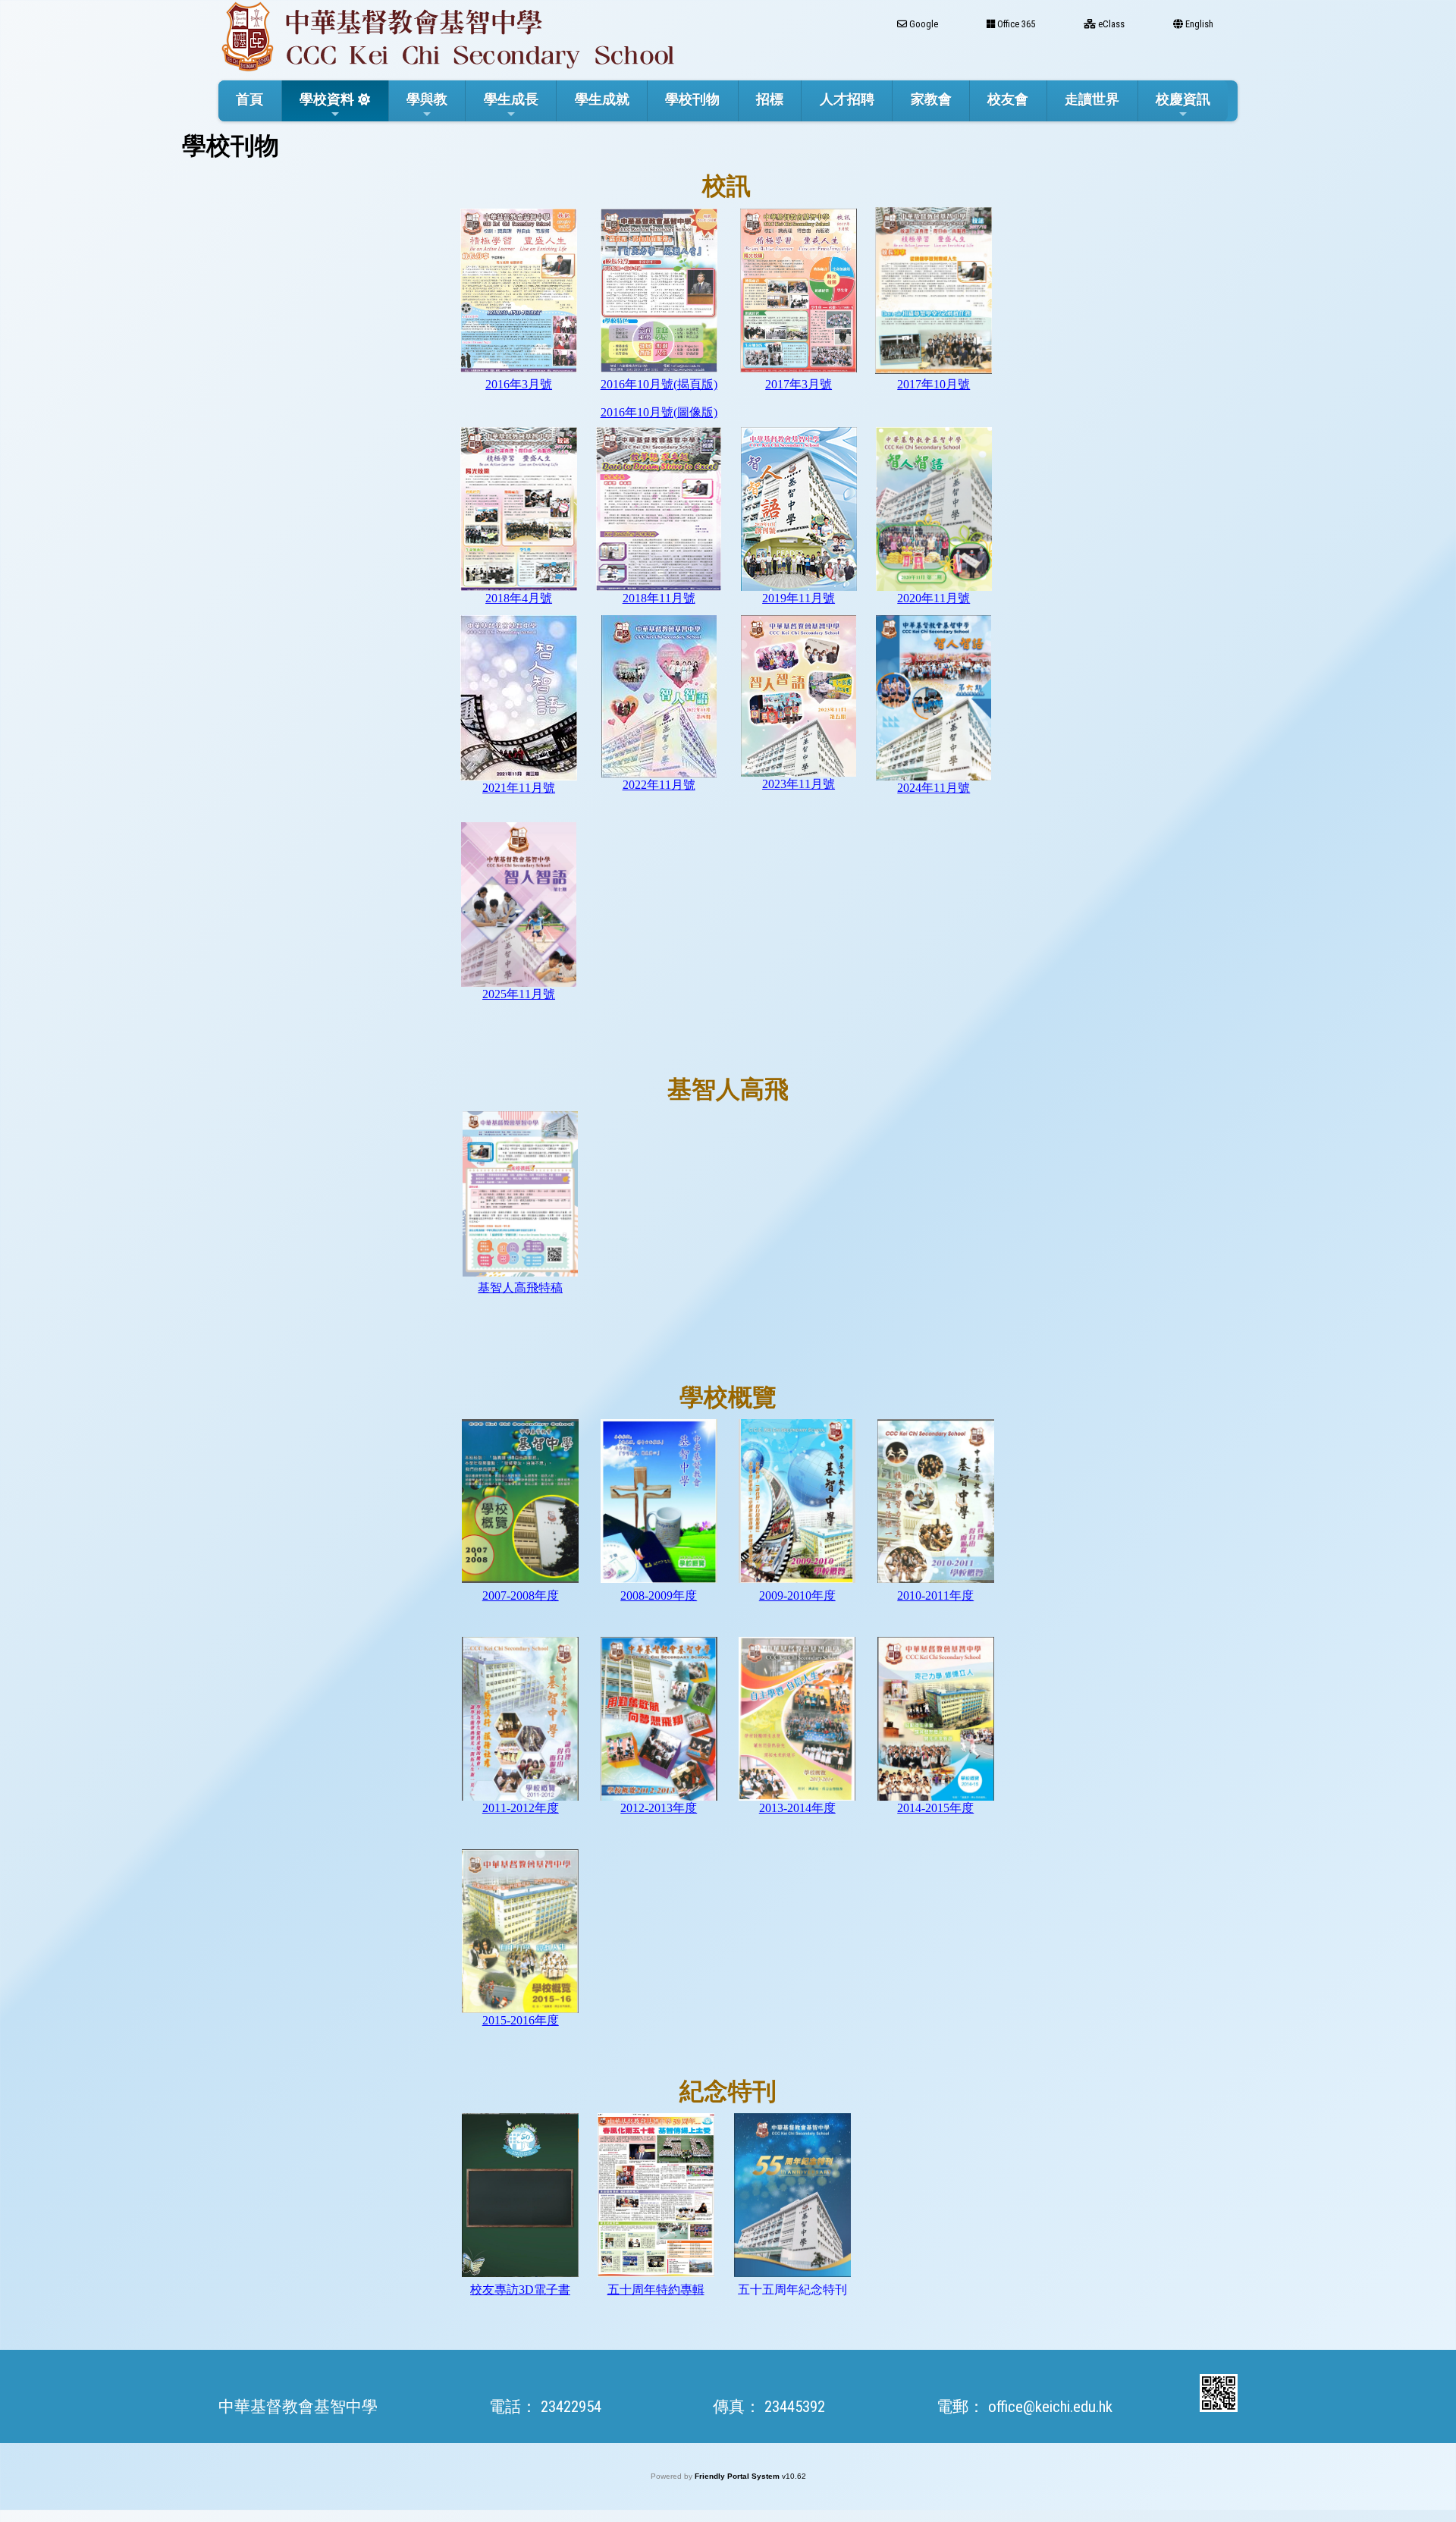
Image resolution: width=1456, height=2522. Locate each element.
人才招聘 (847, 99)
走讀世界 (1092, 99)
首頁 (249, 99)
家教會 (931, 99)
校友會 (1008, 99)
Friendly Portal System (738, 2476)
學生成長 (511, 99)
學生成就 (602, 99)
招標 (770, 99)
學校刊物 (692, 99)
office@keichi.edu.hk (1050, 2407)
